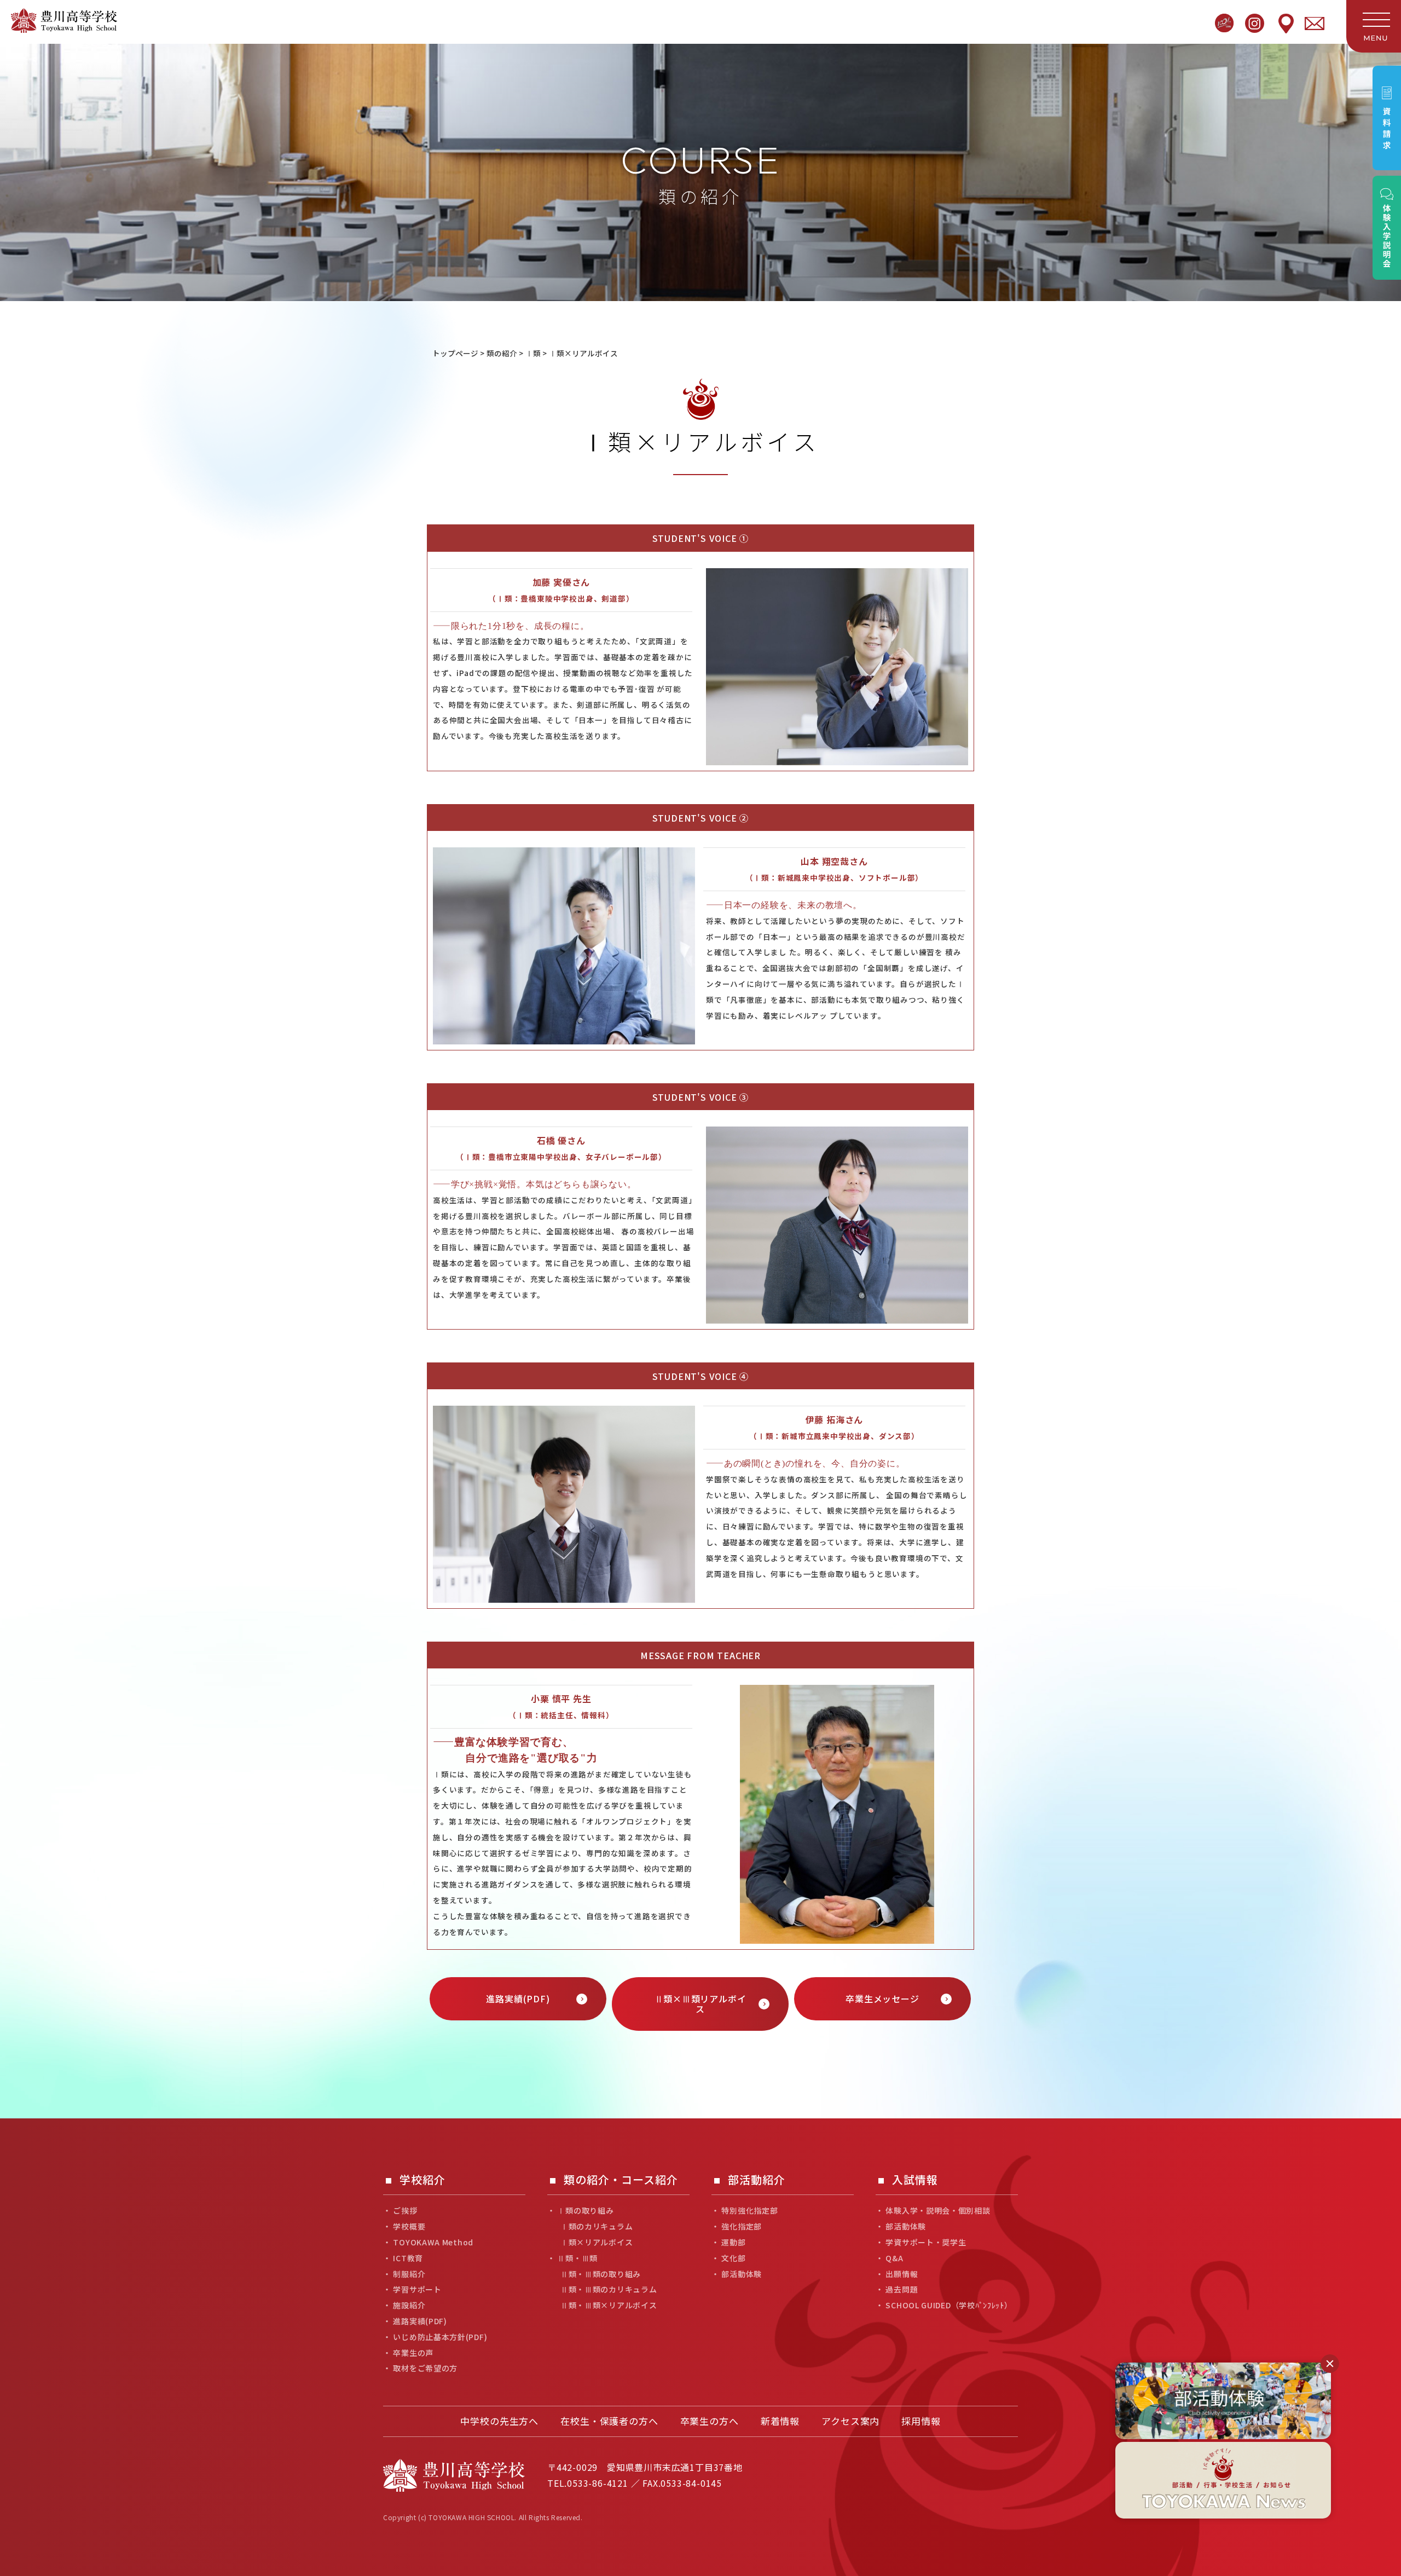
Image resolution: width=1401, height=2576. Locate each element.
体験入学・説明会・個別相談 (938, 2211)
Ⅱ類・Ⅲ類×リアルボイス (609, 2305)
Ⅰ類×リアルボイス (597, 2242)
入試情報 (915, 2180)
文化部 (733, 2258)
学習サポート (417, 2289)
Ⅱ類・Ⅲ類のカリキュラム (609, 2289)
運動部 (733, 2242)
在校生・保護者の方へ (609, 2421)
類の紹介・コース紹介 (621, 2180)
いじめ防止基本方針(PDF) (440, 2337)
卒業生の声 (413, 2353)
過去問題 (902, 2289)
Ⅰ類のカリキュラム (597, 2226)
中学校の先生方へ (499, 2421)
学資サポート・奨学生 (926, 2242)
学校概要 (409, 2226)
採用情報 (921, 2421)
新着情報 (780, 2421)
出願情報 (902, 2274)
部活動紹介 (757, 2180)
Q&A (894, 2258)
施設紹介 (409, 2305)
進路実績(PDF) (518, 1999)
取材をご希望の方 (425, 2368)
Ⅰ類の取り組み (585, 2211)
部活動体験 (742, 2274)
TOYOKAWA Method (433, 2242)
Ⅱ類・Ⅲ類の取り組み (601, 2274)
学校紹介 (422, 2180)
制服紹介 (409, 2274)
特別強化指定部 (749, 2211)
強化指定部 (742, 2226)
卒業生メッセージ (882, 1999)
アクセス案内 (850, 2421)
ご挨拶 (405, 2211)
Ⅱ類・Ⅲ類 (577, 2258)
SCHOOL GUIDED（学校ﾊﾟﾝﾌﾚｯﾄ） (949, 2305)
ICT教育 (408, 2258)
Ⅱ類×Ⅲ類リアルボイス (700, 2004)
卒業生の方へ (710, 2421)
